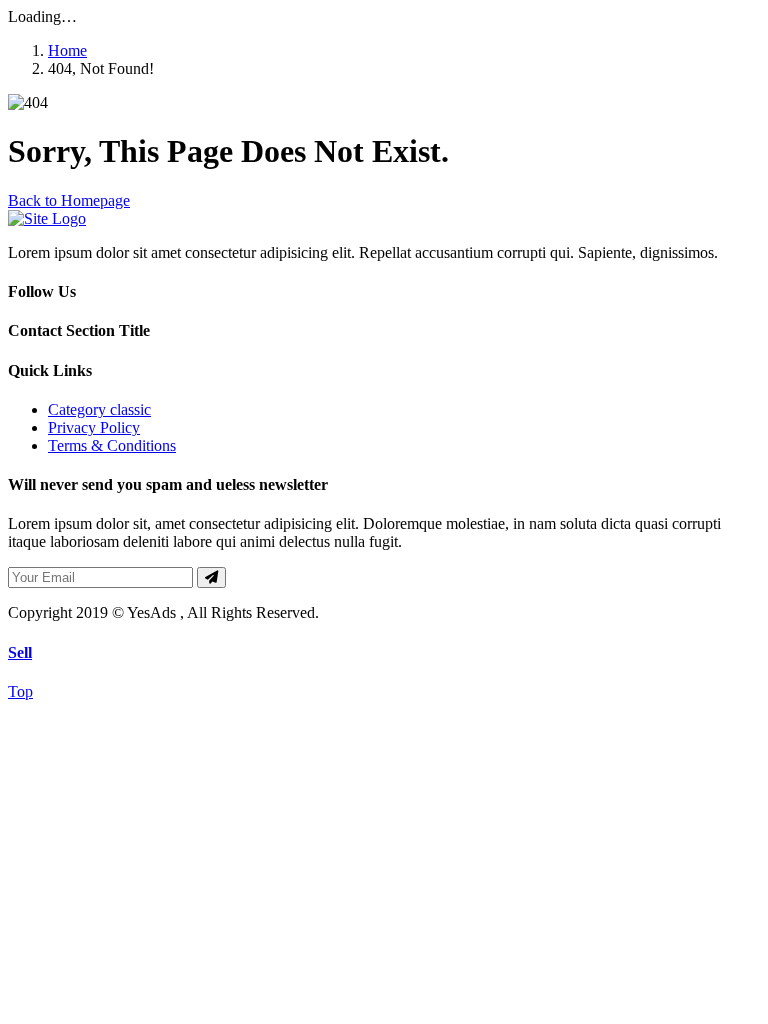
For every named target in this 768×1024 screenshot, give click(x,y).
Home (67, 50)
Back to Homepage (69, 200)
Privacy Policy (94, 427)
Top (20, 691)
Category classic (99, 409)
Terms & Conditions (112, 445)
